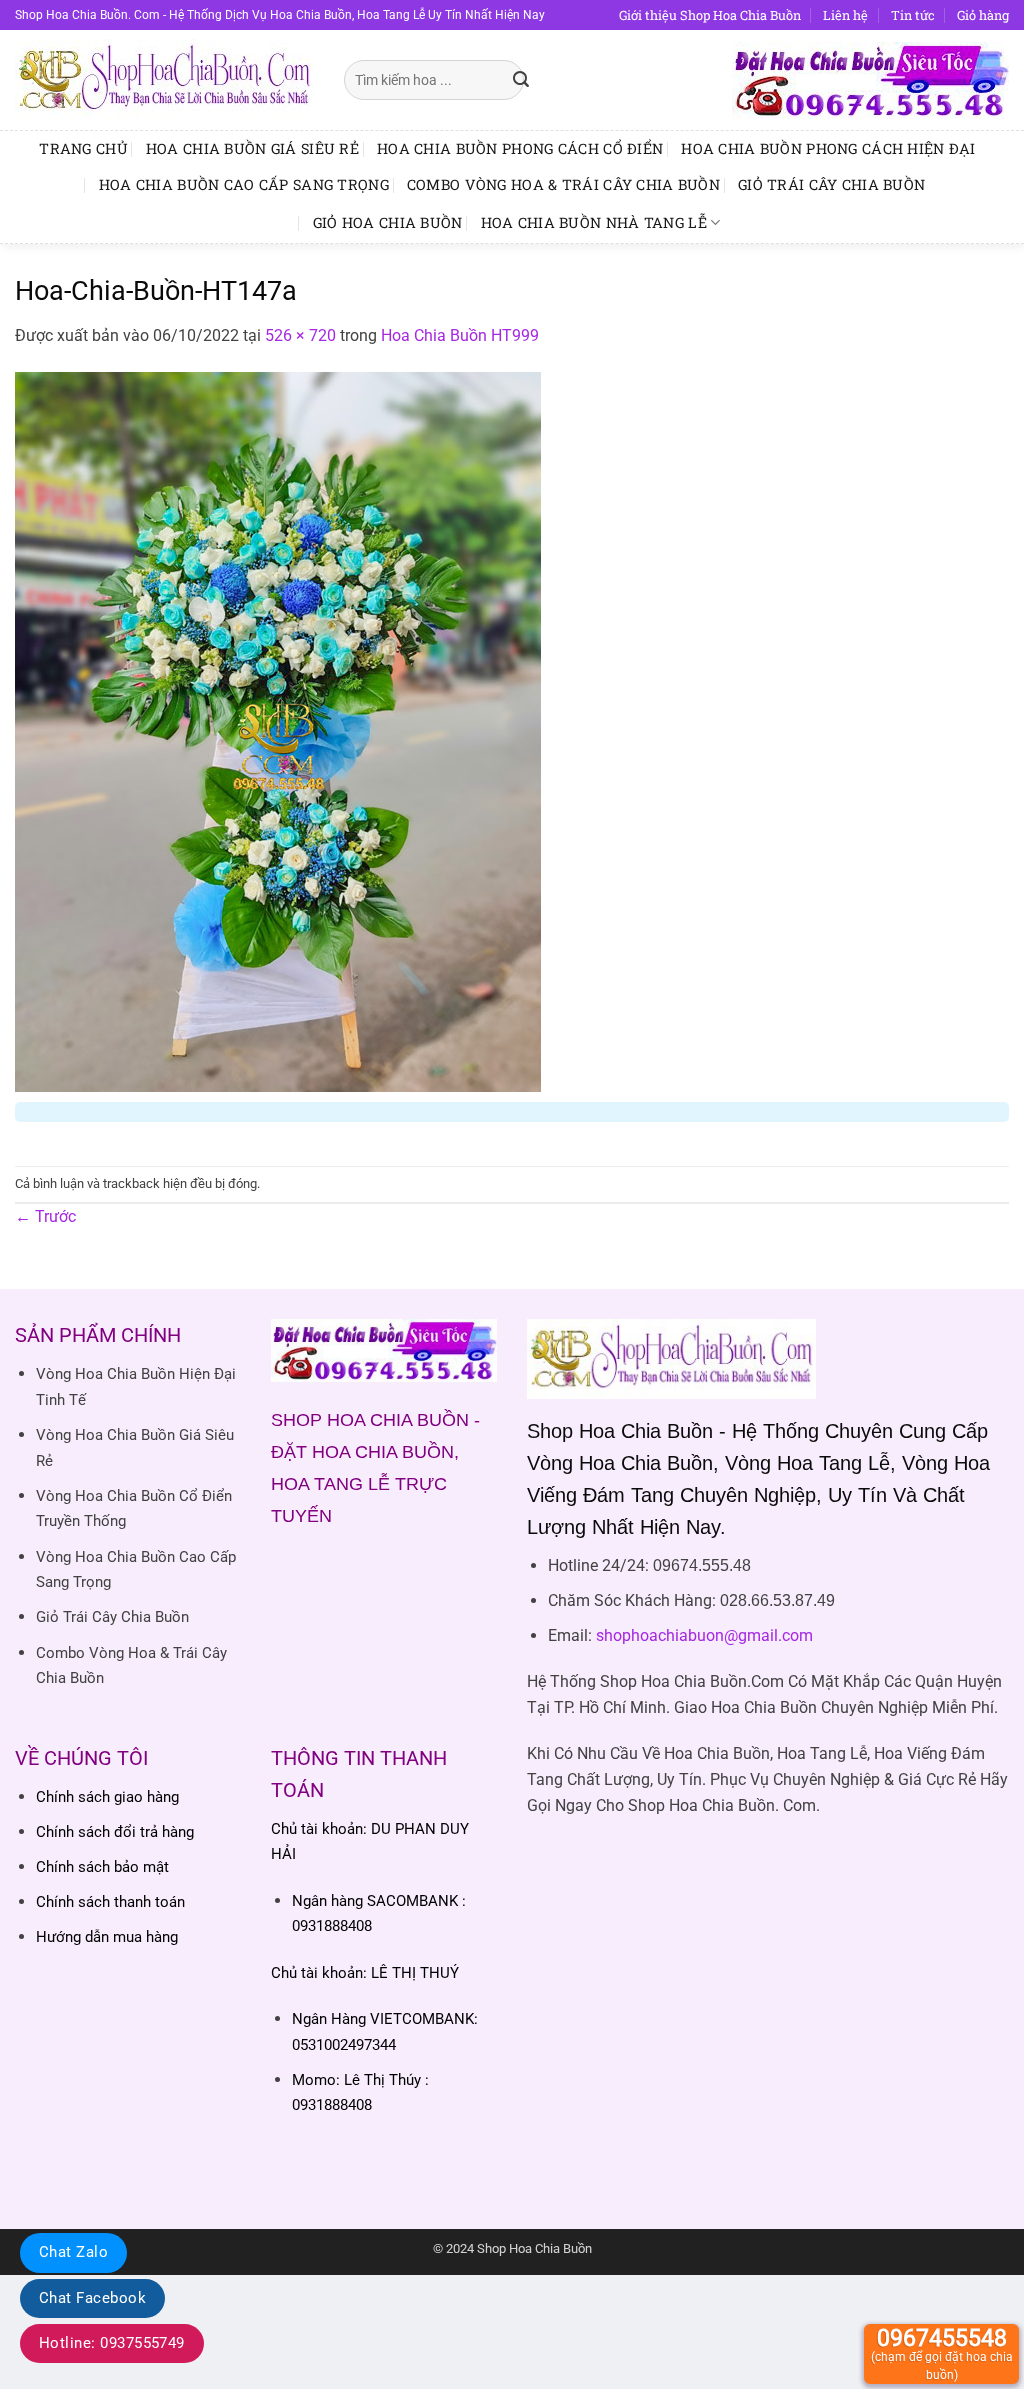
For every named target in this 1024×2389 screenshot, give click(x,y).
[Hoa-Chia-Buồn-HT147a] (278, 730)
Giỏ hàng (983, 15)
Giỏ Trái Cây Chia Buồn (831, 184)
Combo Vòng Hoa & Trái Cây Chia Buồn (563, 184)
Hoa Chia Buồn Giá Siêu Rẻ (252, 148)
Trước (45, 1216)
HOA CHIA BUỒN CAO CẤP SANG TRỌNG (244, 184)
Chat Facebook (92, 2298)
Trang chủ (83, 148)
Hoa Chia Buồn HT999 (460, 335)
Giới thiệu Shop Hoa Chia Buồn (710, 15)
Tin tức (913, 15)
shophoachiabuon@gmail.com (704, 1635)
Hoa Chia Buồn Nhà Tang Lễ (594, 222)
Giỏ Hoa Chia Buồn (388, 222)
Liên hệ (845, 15)
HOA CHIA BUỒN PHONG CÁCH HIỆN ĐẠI (828, 148)
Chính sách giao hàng (107, 1797)
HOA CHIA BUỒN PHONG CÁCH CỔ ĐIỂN (520, 148)
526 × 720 (300, 335)
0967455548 (942, 2353)
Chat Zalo (73, 2252)
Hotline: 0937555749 (112, 2343)
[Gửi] (520, 80)
